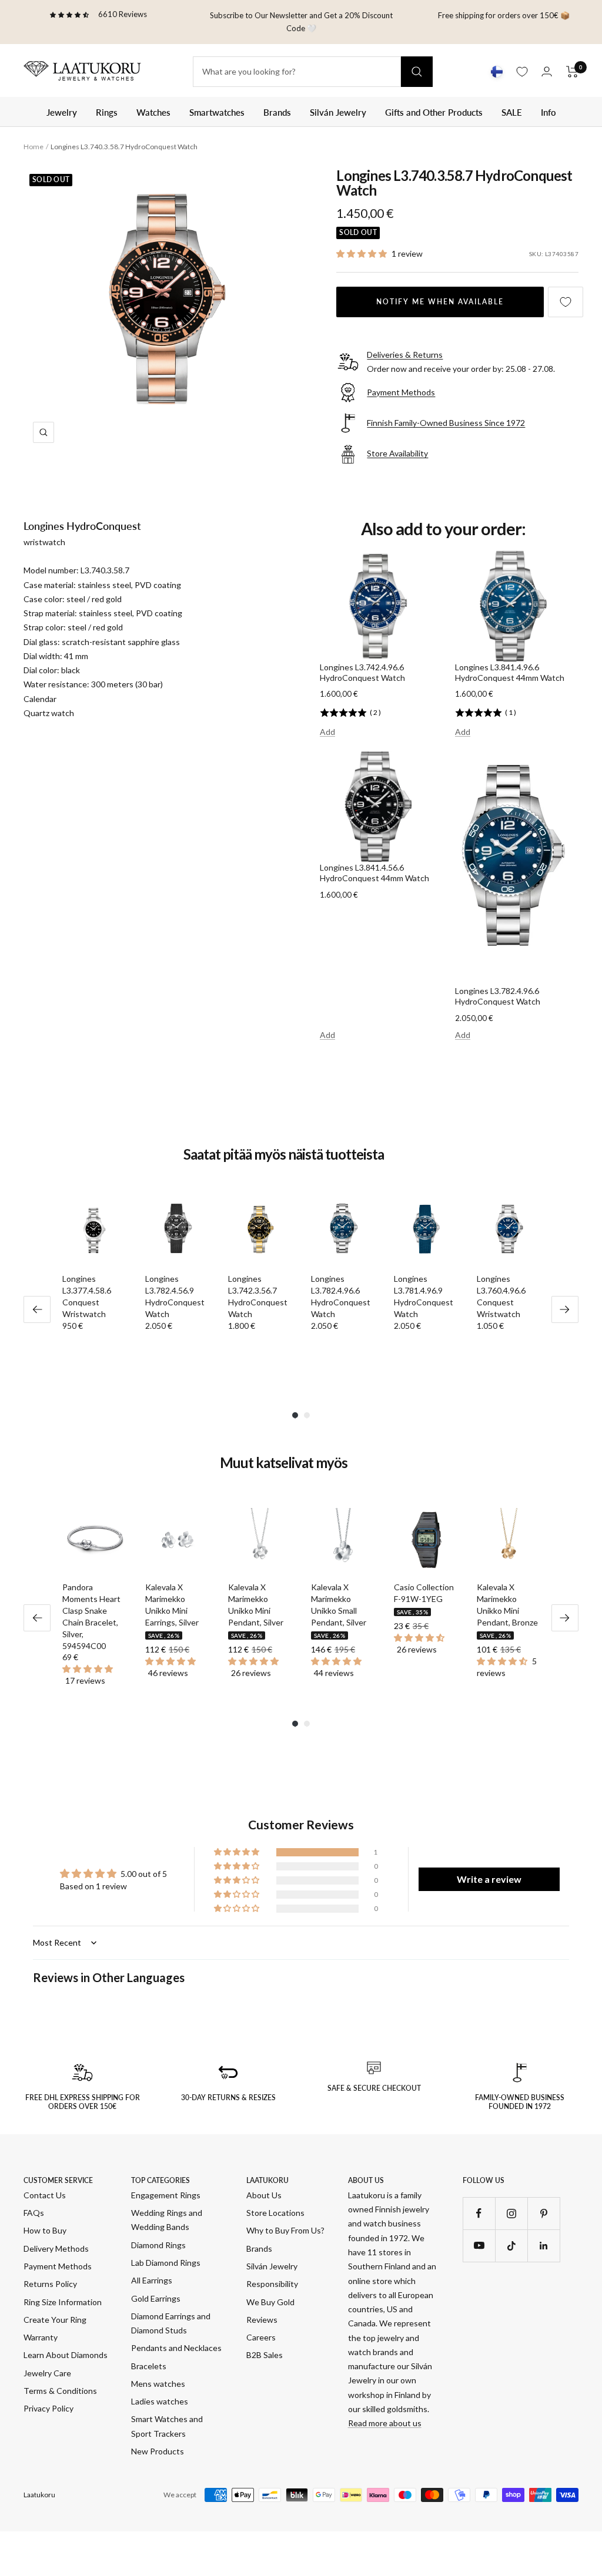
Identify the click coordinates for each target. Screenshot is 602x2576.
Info (549, 112)
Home (34, 147)
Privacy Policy (49, 2408)
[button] (362, 253)
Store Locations (275, 2213)
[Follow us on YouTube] (479, 2246)
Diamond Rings (158, 2245)
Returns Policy (50, 2284)
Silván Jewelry (338, 112)
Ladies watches (160, 2401)
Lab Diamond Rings (166, 2263)
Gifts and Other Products (434, 112)
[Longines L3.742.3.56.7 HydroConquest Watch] (260, 1232)
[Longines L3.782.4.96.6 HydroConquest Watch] (343, 1232)
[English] (497, 72)
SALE (512, 112)
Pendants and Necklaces (176, 2348)
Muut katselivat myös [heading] (284, 1463)
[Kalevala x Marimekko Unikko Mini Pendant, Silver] (260, 1540)
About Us (264, 2195)
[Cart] (572, 72)
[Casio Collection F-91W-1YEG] (426, 1540)
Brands (277, 112)
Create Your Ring (55, 2320)
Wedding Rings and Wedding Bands (167, 2220)
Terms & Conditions (60, 2391)
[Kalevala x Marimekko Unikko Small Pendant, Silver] (343, 1540)
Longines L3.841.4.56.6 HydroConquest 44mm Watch (374, 873)
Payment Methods (58, 2266)
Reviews (262, 2320)
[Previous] (37, 1309)
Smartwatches (217, 112)
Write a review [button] (489, 1879)
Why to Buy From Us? (285, 2230)
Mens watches (158, 2384)
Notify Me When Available (440, 302)
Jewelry (62, 112)
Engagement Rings (166, 2195)
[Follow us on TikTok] (511, 2246)
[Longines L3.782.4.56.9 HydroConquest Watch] (177, 1232)
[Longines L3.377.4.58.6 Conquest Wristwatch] (94, 1232)
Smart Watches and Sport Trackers (167, 2426)
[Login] (547, 71)
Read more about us (385, 2423)
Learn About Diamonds (66, 2355)
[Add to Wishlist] (566, 302)
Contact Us (45, 2195)
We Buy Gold (270, 2302)
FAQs (34, 2213)
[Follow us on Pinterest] (544, 2213)
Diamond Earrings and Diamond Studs (171, 2323)
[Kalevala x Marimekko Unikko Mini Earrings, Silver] (177, 1540)
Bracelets (149, 2366)
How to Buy (45, 2230)
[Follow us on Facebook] (479, 2213)
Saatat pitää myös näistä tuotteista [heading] (284, 1154)
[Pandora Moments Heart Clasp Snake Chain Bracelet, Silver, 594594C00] (94, 1540)
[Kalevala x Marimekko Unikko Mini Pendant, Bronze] (509, 1540)
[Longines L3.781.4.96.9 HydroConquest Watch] (426, 1232)
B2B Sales (265, 2355)
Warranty (41, 2337)
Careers (261, 2337)
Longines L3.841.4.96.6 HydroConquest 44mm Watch (510, 672)
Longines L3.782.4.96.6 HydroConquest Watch (498, 996)
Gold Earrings (156, 2298)
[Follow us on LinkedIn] (544, 2246)
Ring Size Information (63, 2302)
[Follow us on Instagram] (511, 2213)
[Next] (565, 1309)
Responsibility (272, 2284)
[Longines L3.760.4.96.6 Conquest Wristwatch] (509, 1232)
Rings (107, 112)
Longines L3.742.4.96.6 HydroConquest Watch (362, 672)
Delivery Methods (56, 2248)
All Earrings (152, 2280)
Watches (153, 112)
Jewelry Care (47, 2373)
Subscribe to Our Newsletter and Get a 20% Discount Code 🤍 (301, 22)
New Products (158, 2451)
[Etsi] (417, 72)
